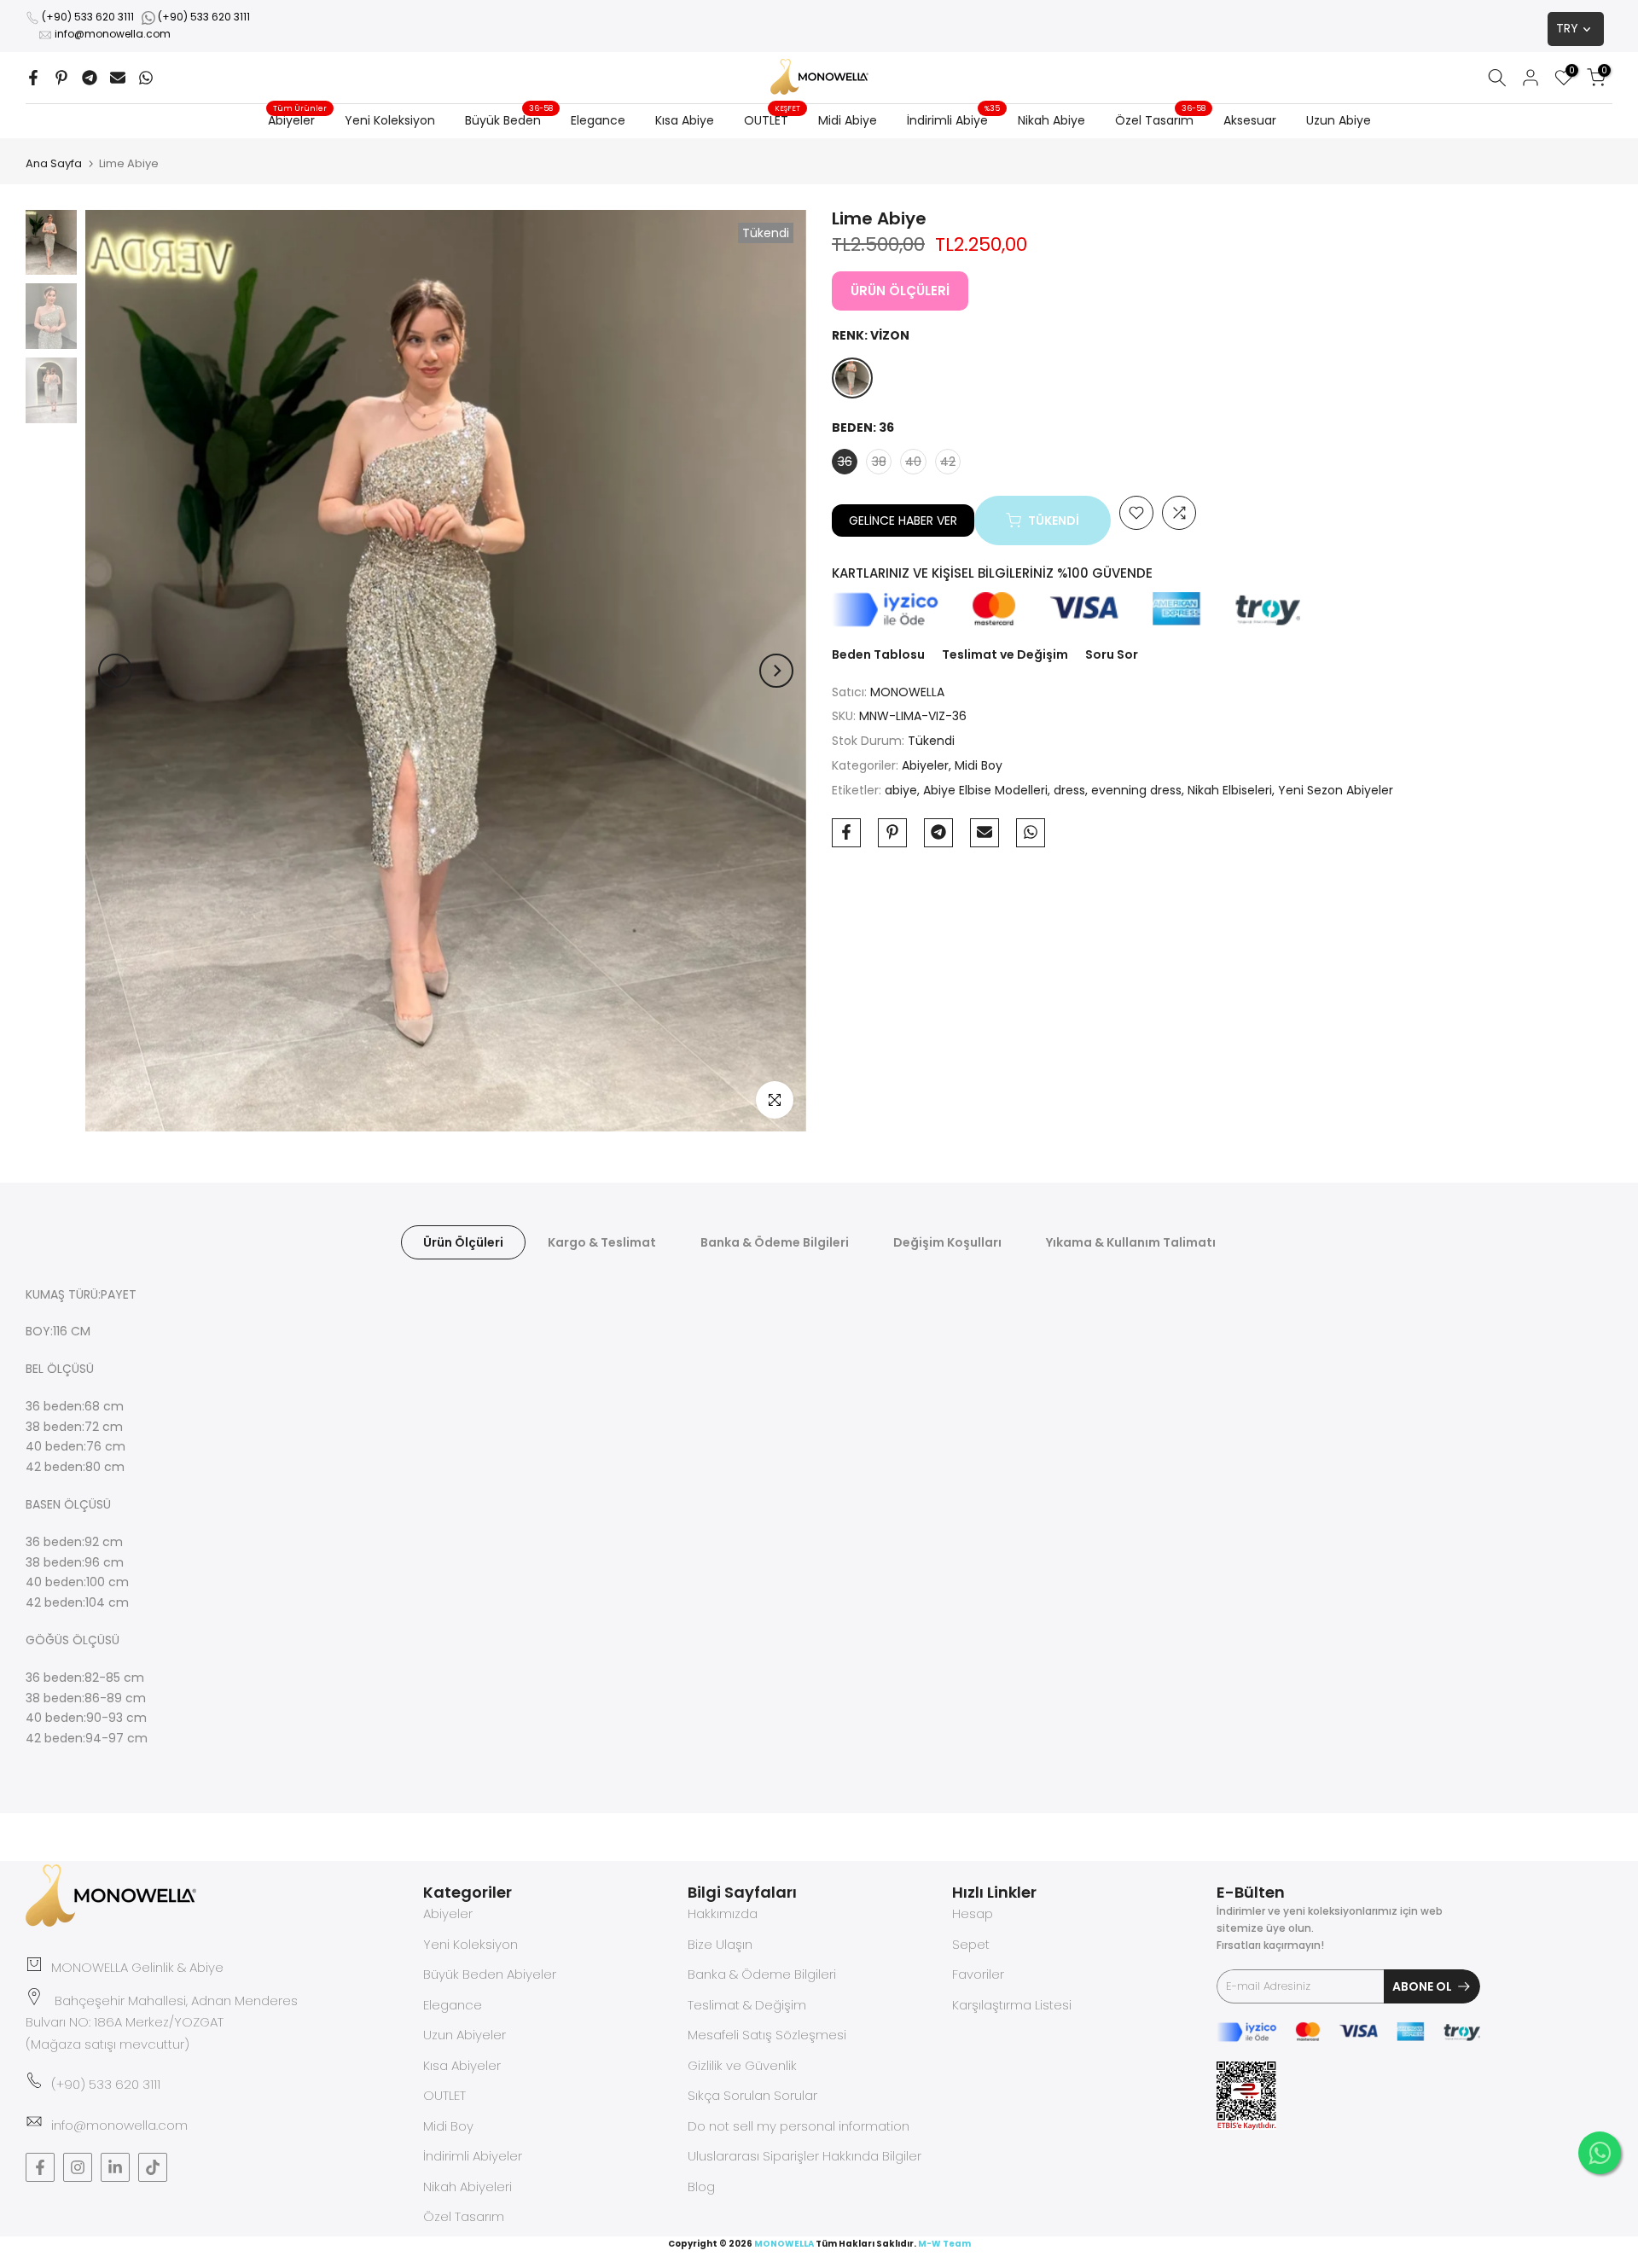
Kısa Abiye (685, 120)
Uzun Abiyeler (465, 2035)
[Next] (776, 671)
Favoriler (978, 1974)
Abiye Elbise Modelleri (985, 789)
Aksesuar (1250, 120)
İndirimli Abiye (954, 119)
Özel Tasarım (1161, 119)
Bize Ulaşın (720, 1944)
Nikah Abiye (1051, 120)
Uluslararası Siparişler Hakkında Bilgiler (804, 2156)
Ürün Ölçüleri (463, 1242)
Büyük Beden (509, 119)
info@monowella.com (113, 34)
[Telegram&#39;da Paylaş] (90, 78)
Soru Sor (1112, 654)
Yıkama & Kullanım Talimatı (1131, 1242)
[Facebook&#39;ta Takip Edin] (40, 2167)
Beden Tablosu (878, 654)
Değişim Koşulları (947, 1242)
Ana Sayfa (54, 163)
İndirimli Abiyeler (473, 2156)
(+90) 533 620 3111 (88, 17)
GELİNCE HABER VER (903, 520)
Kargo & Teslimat (602, 1242)
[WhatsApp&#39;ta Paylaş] (146, 78)
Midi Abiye (848, 120)
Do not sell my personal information (799, 2126)
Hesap (973, 1913)
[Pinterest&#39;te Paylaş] (61, 78)
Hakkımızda (723, 1913)
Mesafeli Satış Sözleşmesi (767, 2035)
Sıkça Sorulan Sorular (752, 2095)
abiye (901, 789)
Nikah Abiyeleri (468, 2187)
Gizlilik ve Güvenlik (742, 2065)
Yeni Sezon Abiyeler (1336, 789)
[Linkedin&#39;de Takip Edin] (115, 2167)
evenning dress (1136, 789)
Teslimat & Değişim (747, 2005)
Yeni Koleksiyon (390, 120)
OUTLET (773, 119)
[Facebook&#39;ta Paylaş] (33, 78)
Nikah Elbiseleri (1230, 789)
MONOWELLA (907, 691)
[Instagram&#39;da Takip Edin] (78, 2167)
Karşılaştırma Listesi (1012, 2005)
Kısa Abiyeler (462, 2065)
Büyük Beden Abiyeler (490, 1974)
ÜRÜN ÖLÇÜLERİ (900, 291)
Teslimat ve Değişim (1005, 654)
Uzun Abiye (1339, 120)
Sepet (971, 1944)
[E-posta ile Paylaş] (118, 78)
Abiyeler (298, 119)
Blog (701, 2187)
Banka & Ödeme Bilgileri (775, 1242)
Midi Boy (979, 765)
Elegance (598, 120)
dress (1069, 789)
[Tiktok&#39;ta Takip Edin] (153, 2167)
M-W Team (944, 2244)
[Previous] (115, 671)
